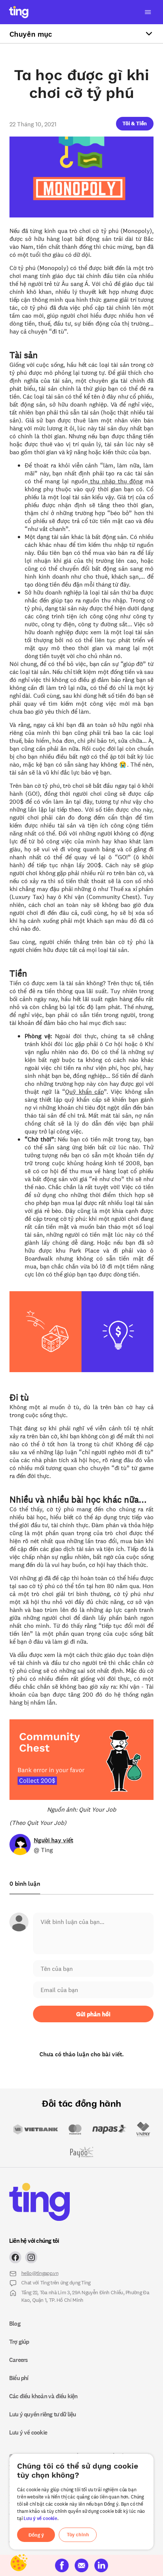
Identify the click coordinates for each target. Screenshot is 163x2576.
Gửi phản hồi (93, 2014)
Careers (18, 2360)
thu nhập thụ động (115, 481)
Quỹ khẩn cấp (85, 1091)
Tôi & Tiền (135, 123)
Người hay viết (53, 1840)
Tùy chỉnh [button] (78, 2535)
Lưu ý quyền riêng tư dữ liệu (43, 2414)
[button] (135, 123)
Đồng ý (36, 2535)
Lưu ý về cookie (40, 2518)
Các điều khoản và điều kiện (43, 2396)
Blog (15, 2323)
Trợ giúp (19, 2342)
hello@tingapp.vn (40, 2273)
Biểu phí (19, 2378)
